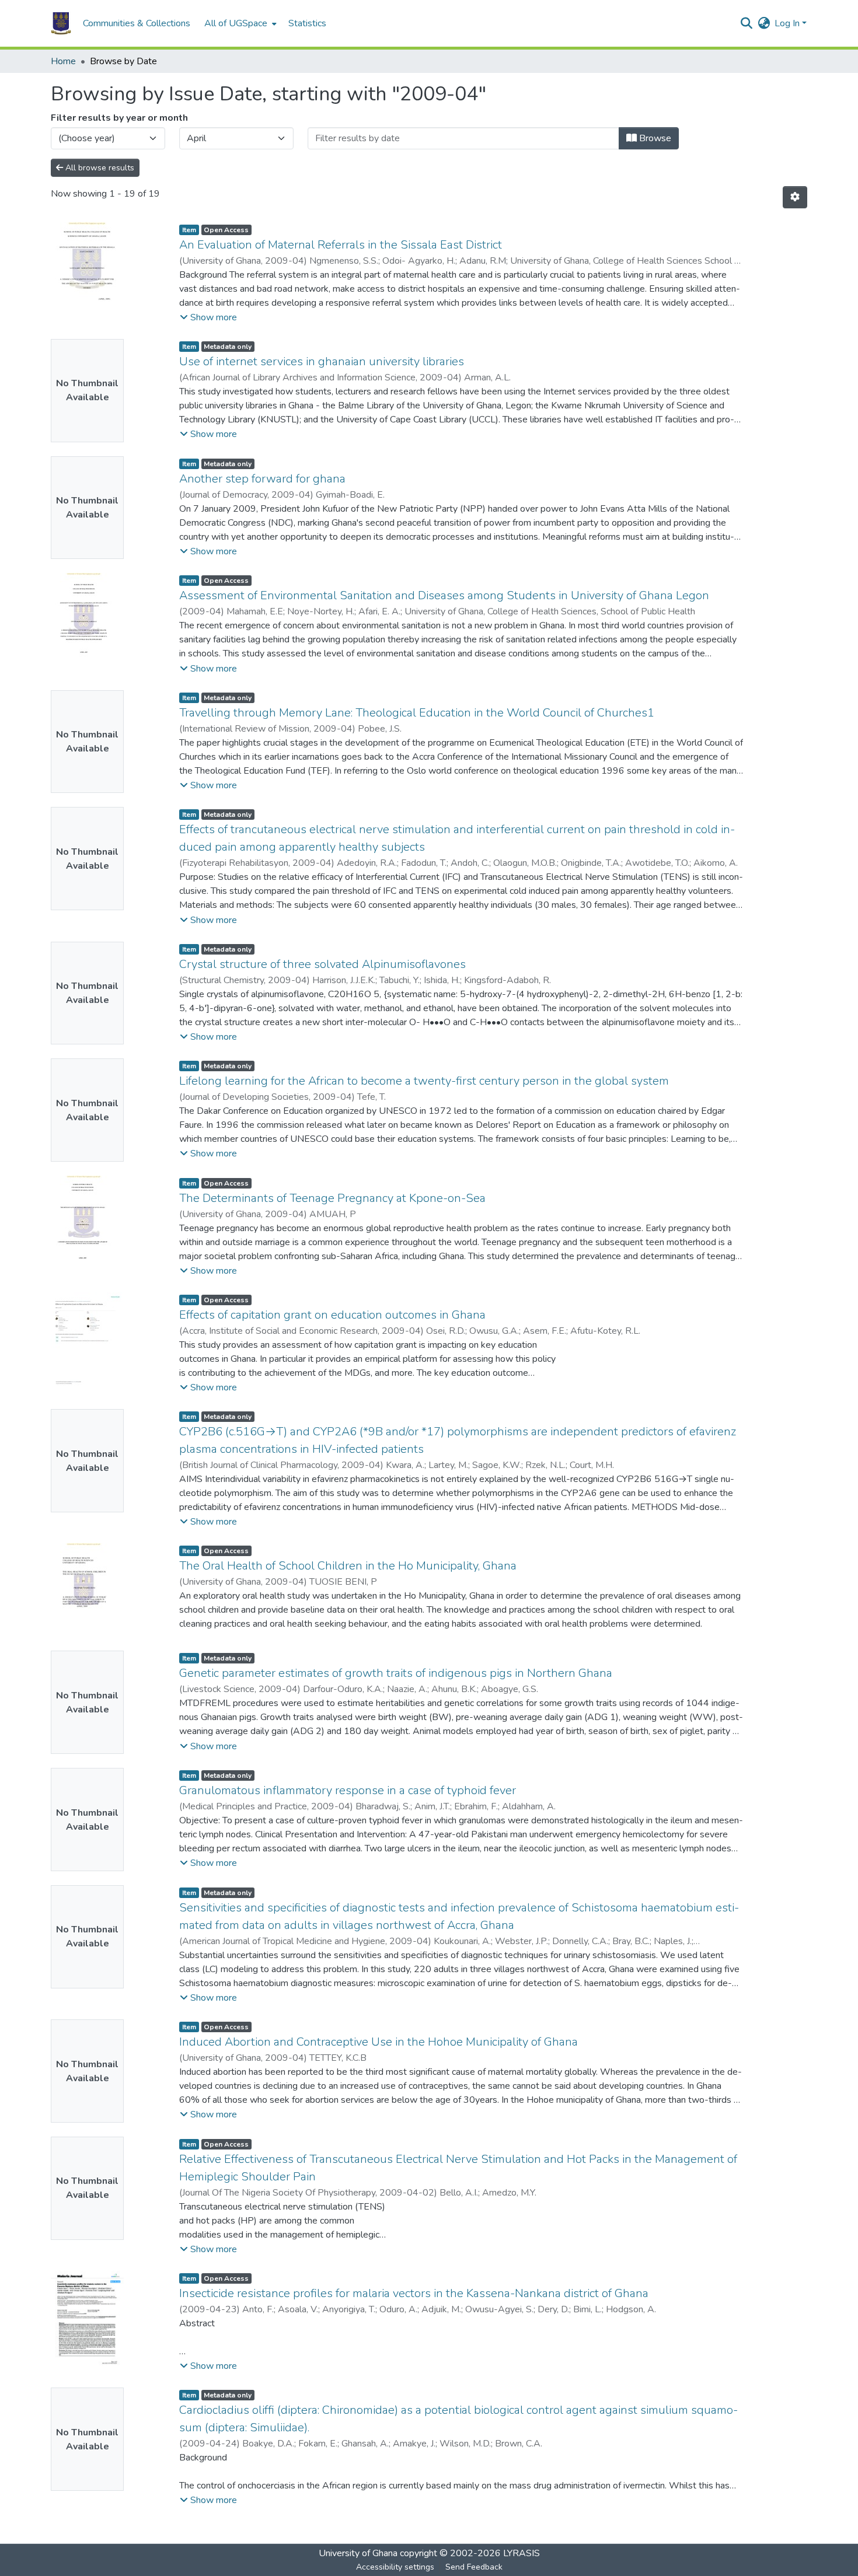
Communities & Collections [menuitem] (137, 23)
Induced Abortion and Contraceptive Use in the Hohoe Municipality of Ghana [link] (379, 2042)
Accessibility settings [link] (395, 2567)
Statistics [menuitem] (307, 23)
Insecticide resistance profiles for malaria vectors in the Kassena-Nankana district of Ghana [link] (414, 2293)
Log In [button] (788, 23)
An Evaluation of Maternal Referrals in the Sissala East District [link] (341, 245)
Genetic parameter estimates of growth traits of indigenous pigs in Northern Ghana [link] (396, 1673)
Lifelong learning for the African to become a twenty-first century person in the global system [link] (424, 1081)
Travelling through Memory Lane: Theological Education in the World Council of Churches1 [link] (417, 713)
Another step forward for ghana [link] (262, 479)
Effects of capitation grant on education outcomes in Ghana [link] (332, 1315)
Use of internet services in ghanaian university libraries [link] (322, 361)
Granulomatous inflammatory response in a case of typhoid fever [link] (348, 1790)
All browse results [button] (99, 168)
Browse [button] (654, 138)
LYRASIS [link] (522, 2553)
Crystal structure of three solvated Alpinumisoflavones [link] (322, 964)
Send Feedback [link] (474, 2567)
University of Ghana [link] (358, 2553)
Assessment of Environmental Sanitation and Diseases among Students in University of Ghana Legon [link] (444, 595)
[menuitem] (239, 23)
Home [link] (63, 61)
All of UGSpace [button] (236, 23)
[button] (61, 23)
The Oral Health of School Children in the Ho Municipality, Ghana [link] (348, 1566)
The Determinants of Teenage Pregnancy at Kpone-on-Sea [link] (332, 1198)
